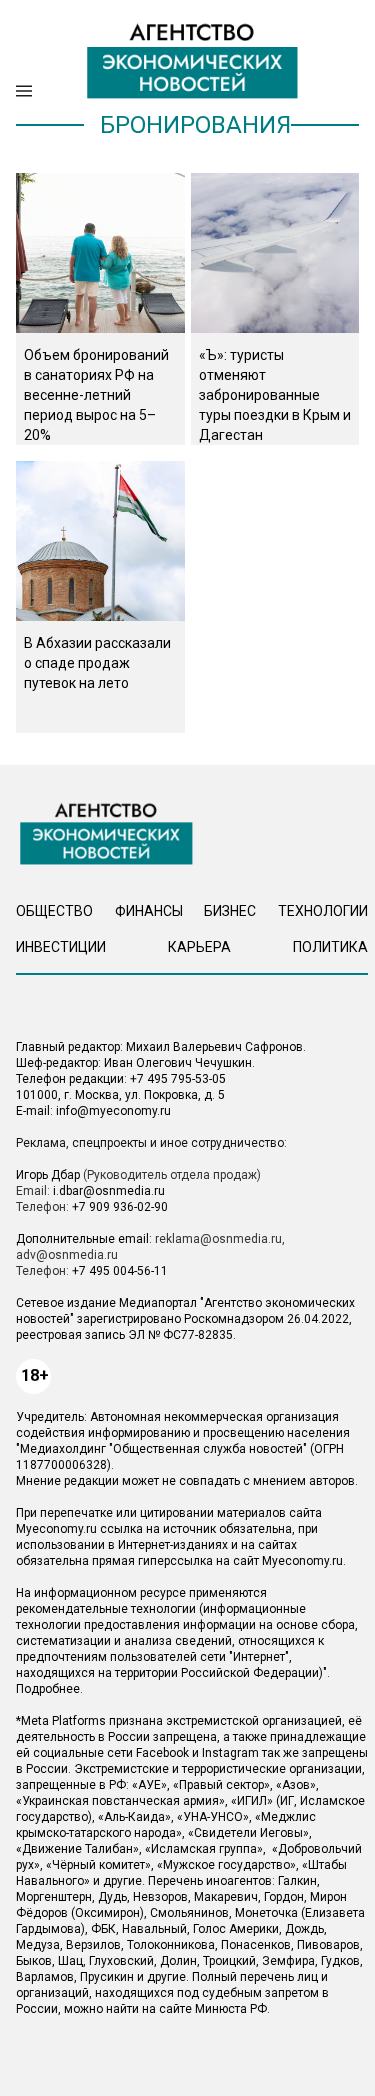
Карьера (199, 947)
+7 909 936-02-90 (120, 1207)
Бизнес (230, 911)
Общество (54, 911)
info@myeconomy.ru (113, 1111)
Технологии (323, 911)
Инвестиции (61, 947)
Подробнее (48, 1689)
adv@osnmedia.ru (67, 1255)
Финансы (149, 911)
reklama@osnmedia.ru (218, 1239)
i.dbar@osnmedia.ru (109, 1191)
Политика (330, 947)
